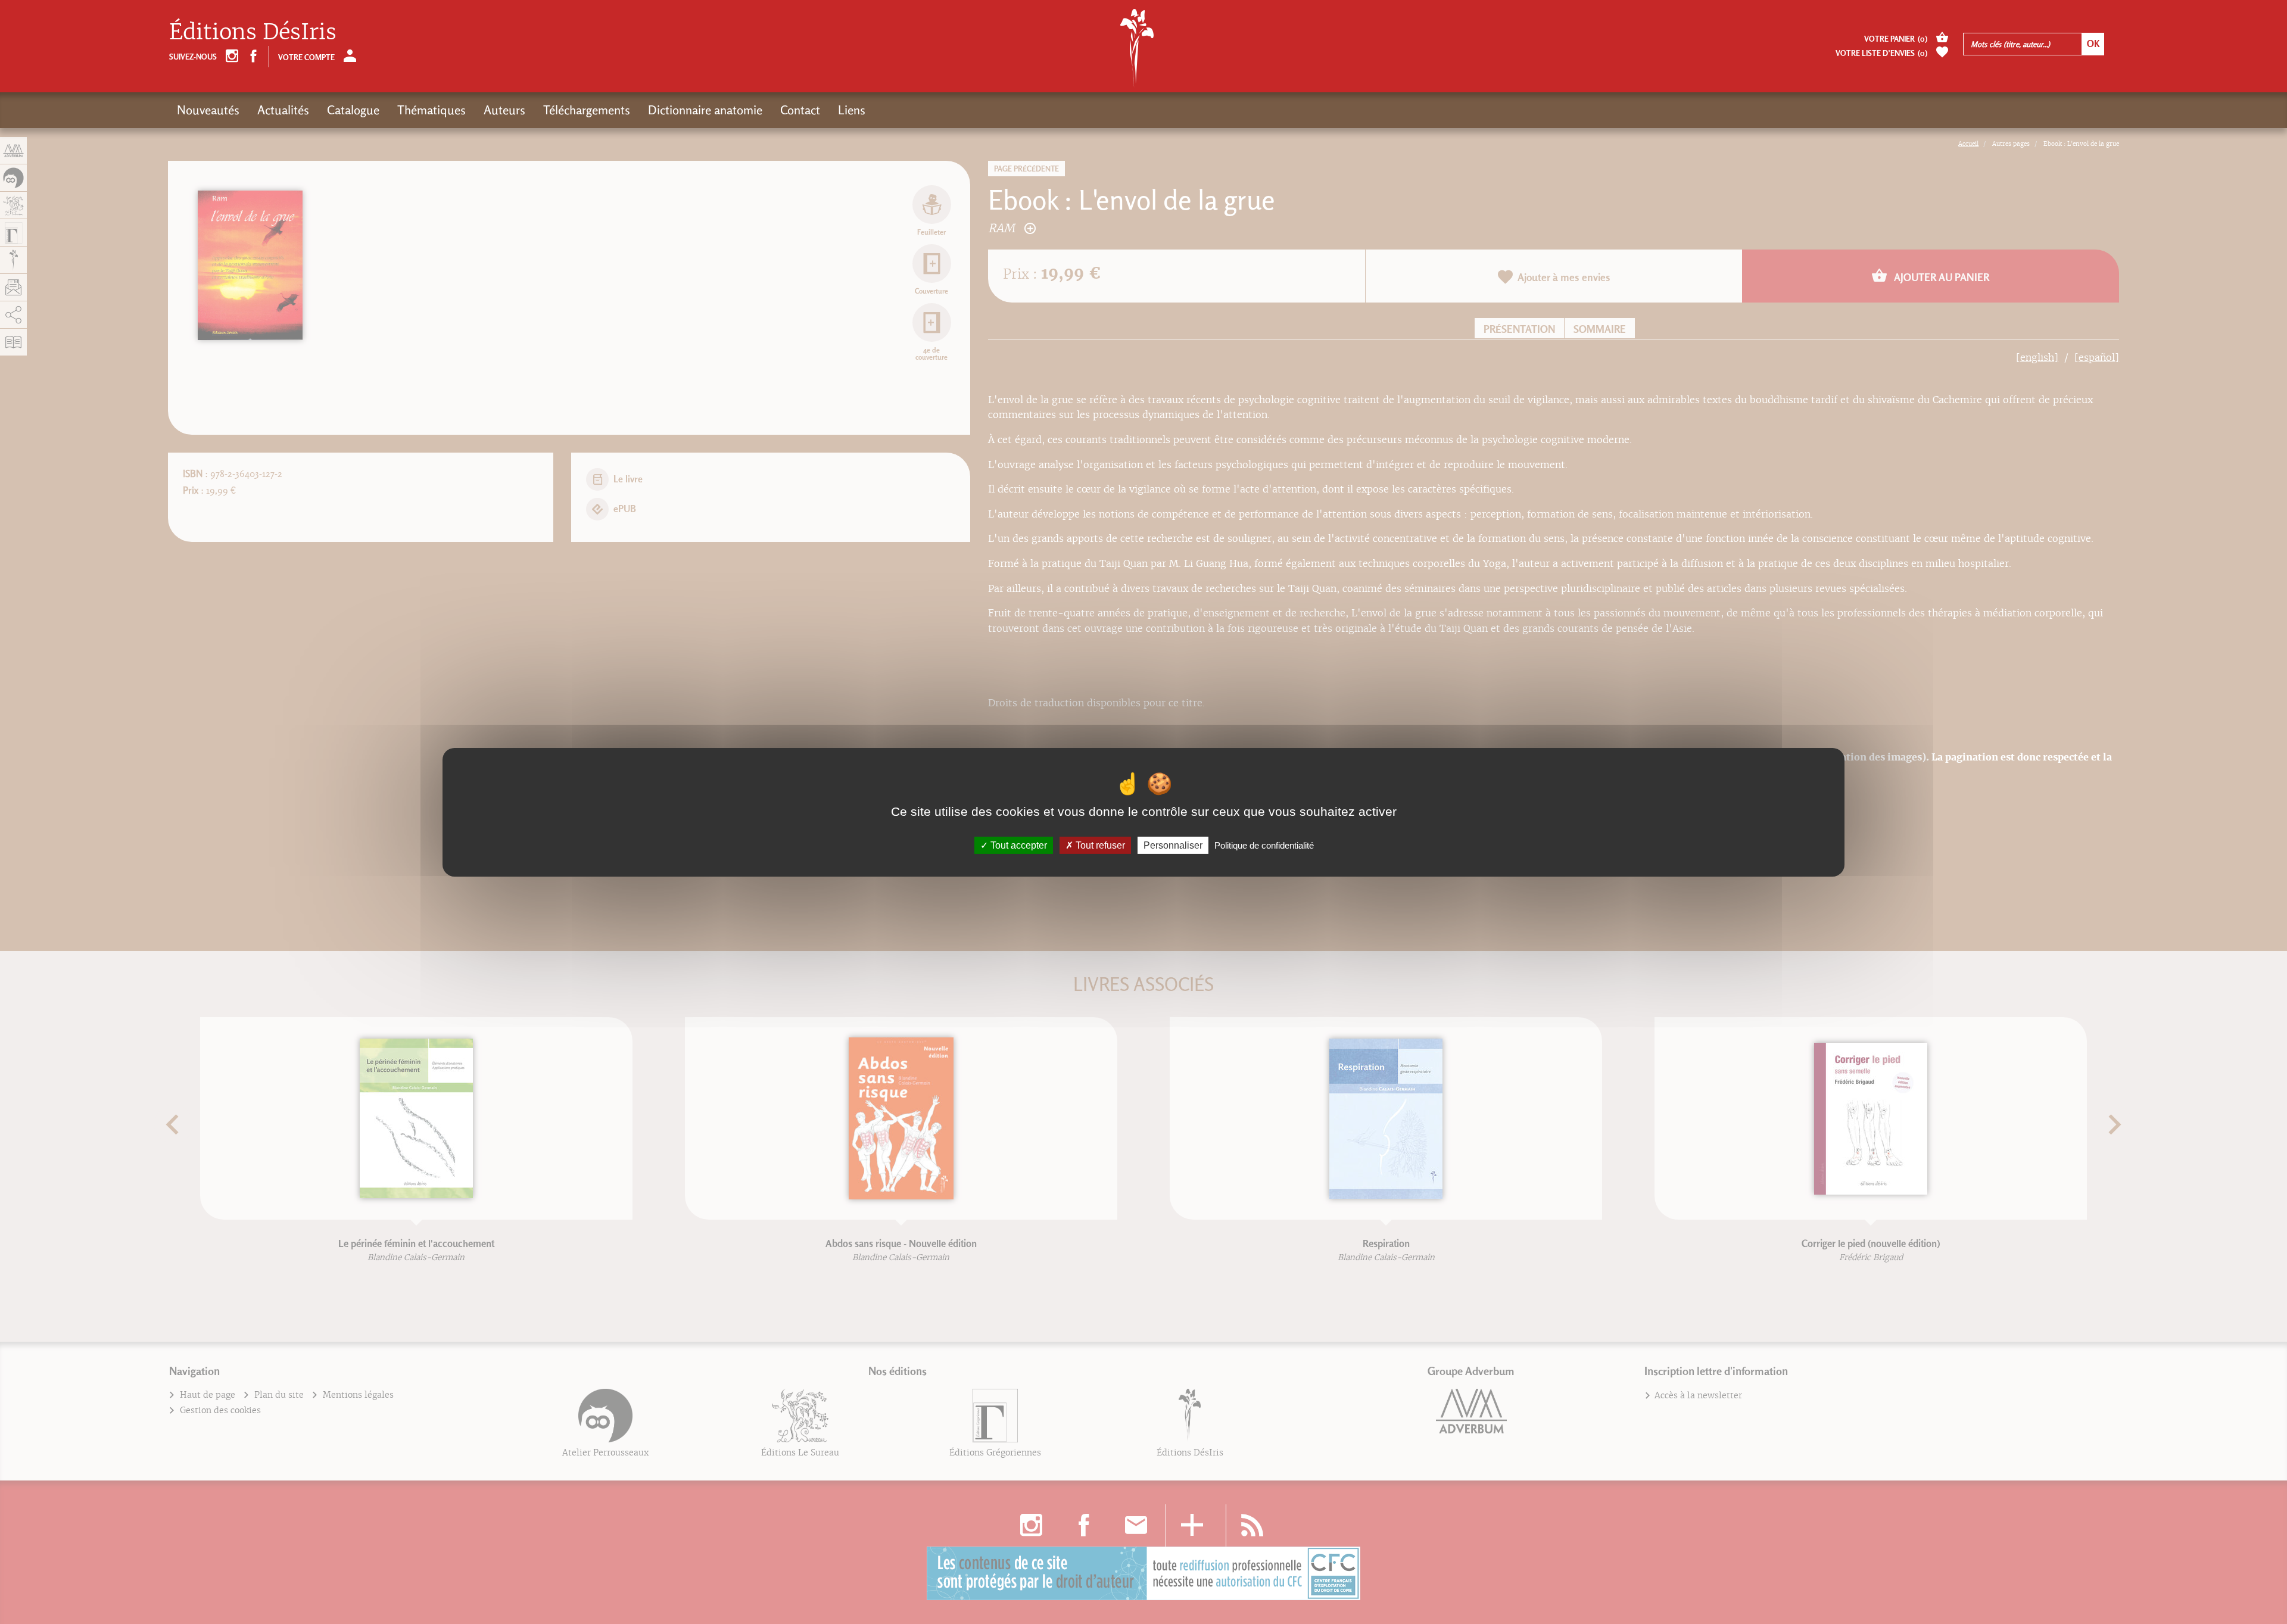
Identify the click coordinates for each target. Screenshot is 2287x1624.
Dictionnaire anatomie (705, 110)
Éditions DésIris (253, 32)
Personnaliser (1173, 845)
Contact (800, 110)
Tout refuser (1099, 845)
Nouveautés (208, 110)
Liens (852, 110)
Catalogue (353, 110)
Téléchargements (587, 110)
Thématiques (431, 110)
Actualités (283, 110)
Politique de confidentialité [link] (1264, 845)
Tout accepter (1018, 845)
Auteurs (504, 110)
